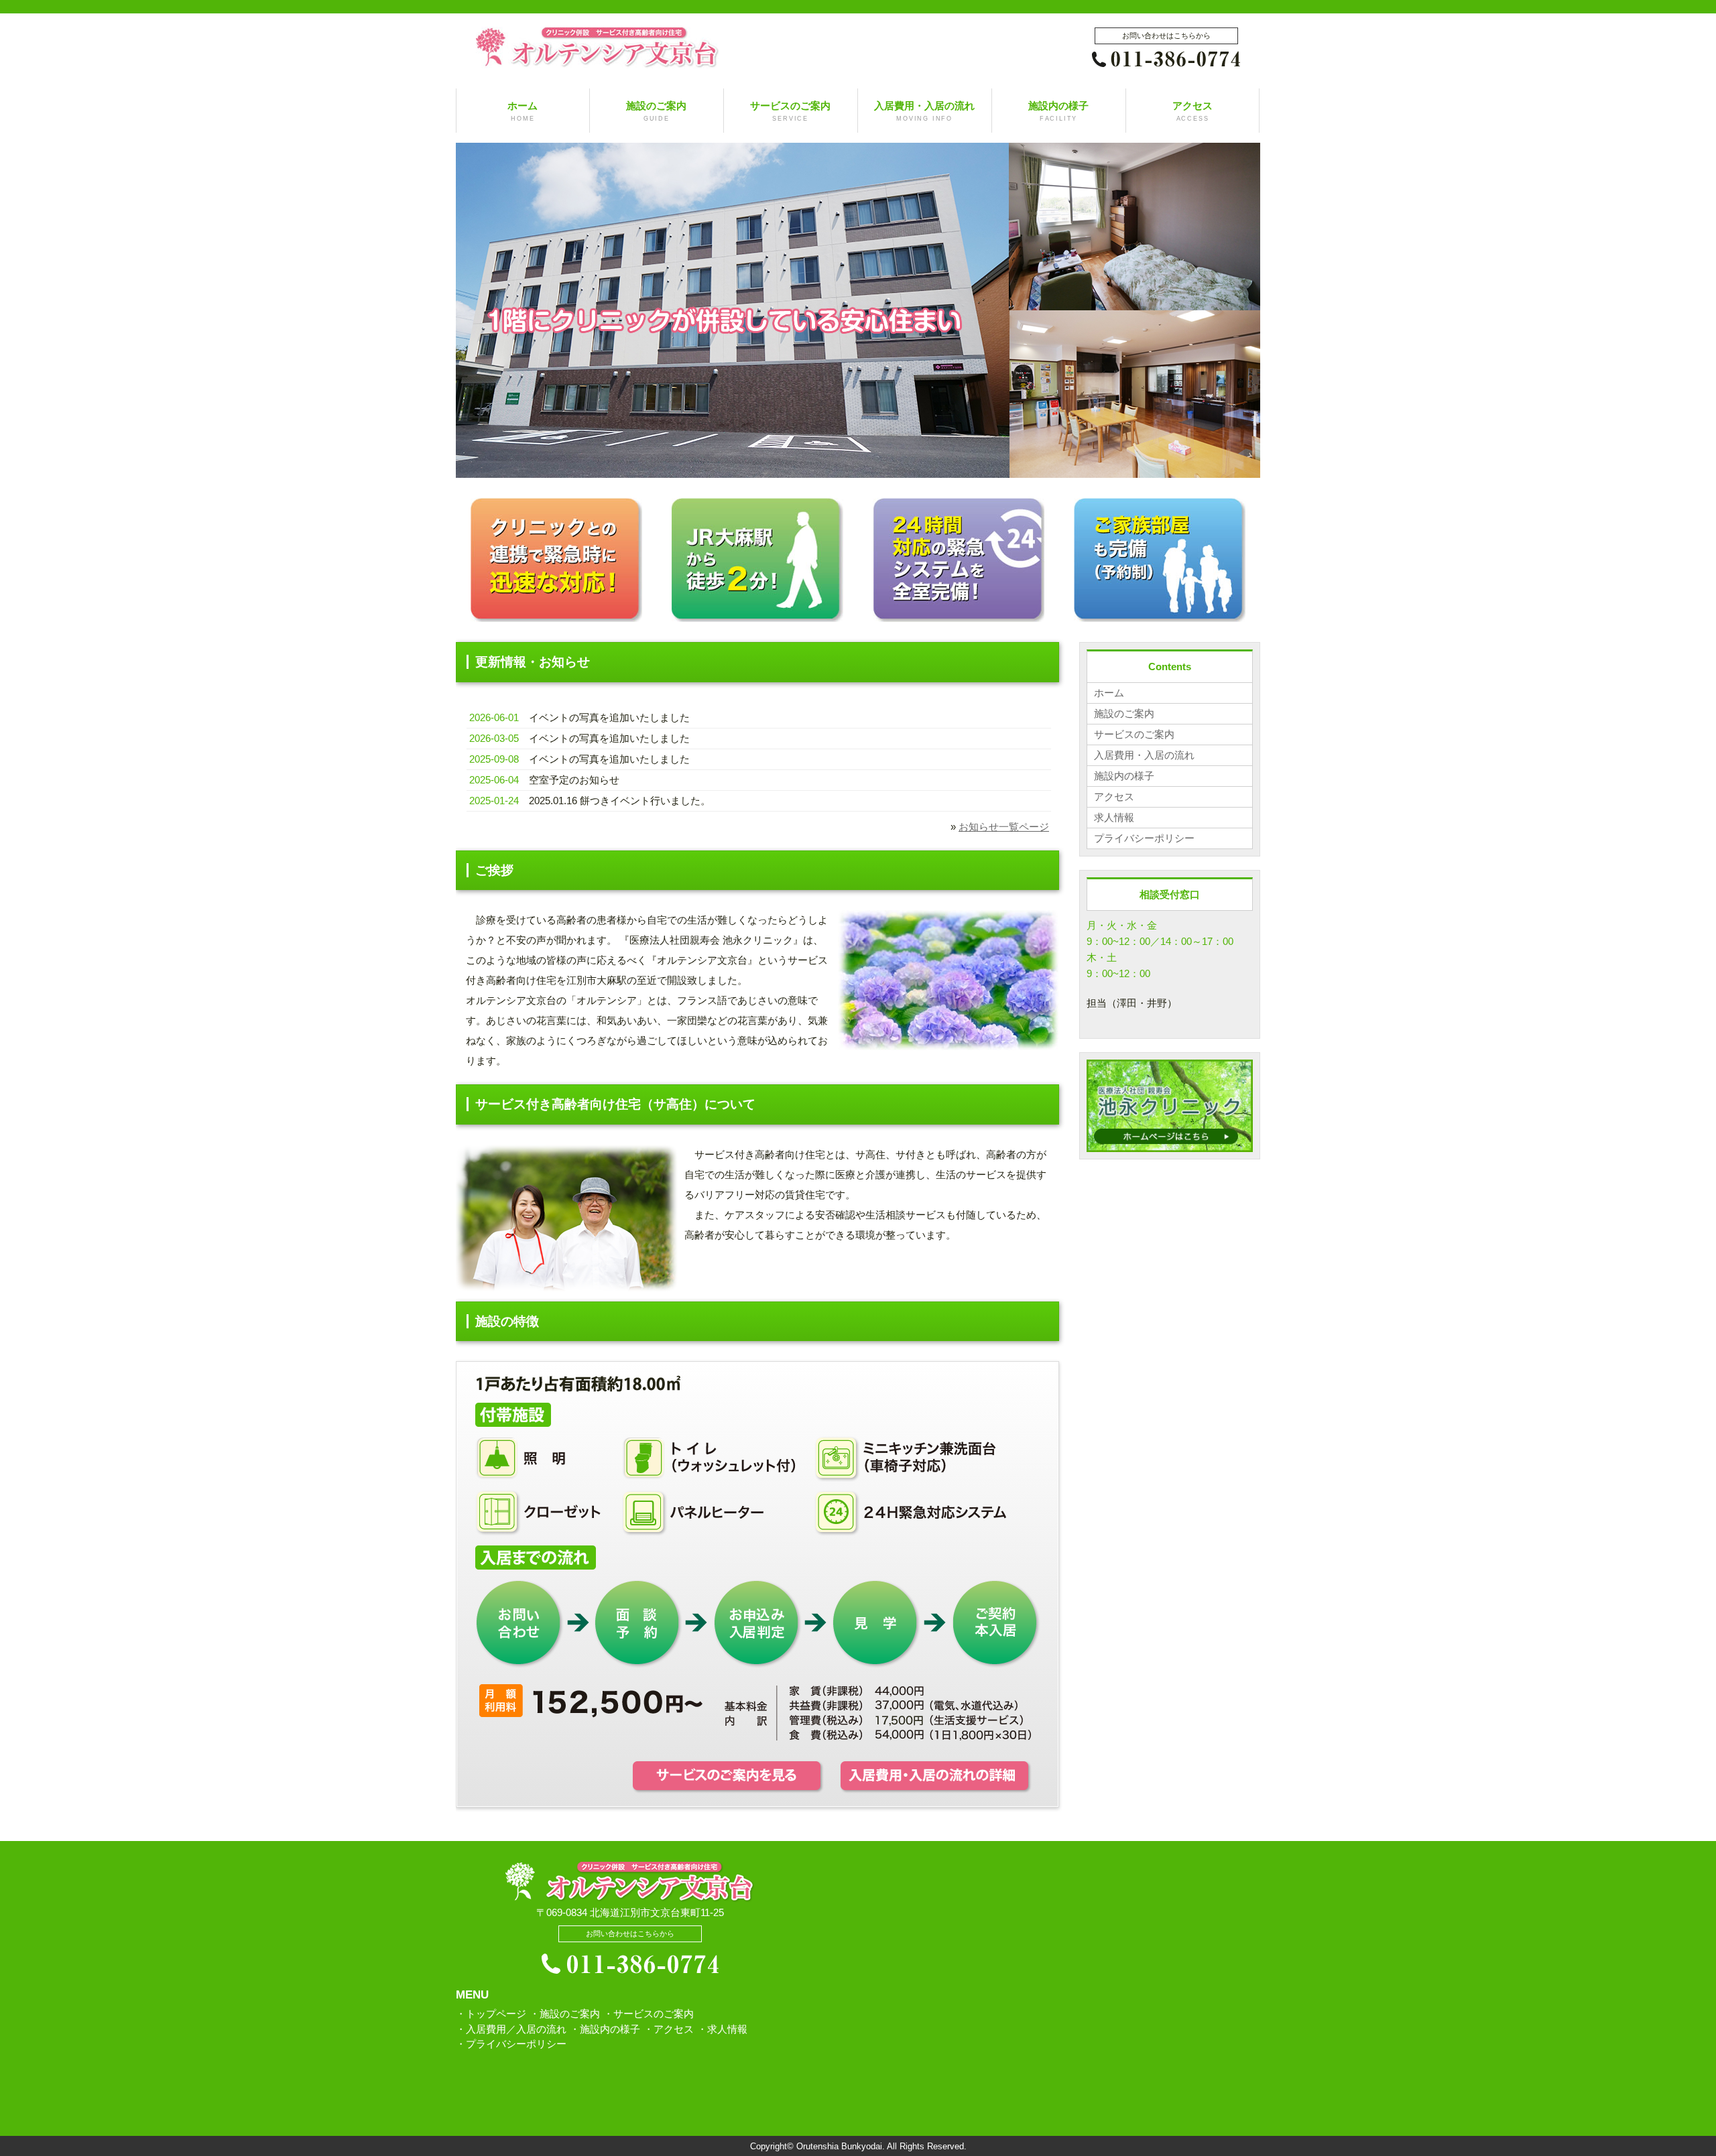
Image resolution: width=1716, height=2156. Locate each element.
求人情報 (1114, 817)
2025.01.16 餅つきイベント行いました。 (620, 801)
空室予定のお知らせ (574, 780)
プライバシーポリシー (1144, 838)
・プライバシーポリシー (511, 2044)
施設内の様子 (1058, 111)
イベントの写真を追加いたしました (609, 717)
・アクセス (669, 2029)
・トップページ (491, 2014)
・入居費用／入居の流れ (511, 2029)
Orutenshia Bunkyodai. (841, 2147)
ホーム (523, 111)
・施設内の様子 (605, 2029)
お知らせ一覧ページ (1004, 827)
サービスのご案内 (790, 111)
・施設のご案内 (565, 2014)
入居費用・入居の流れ (924, 111)
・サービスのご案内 (649, 2014)
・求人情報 (722, 2029)
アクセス (1192, 111)
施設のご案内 (656, 111)
